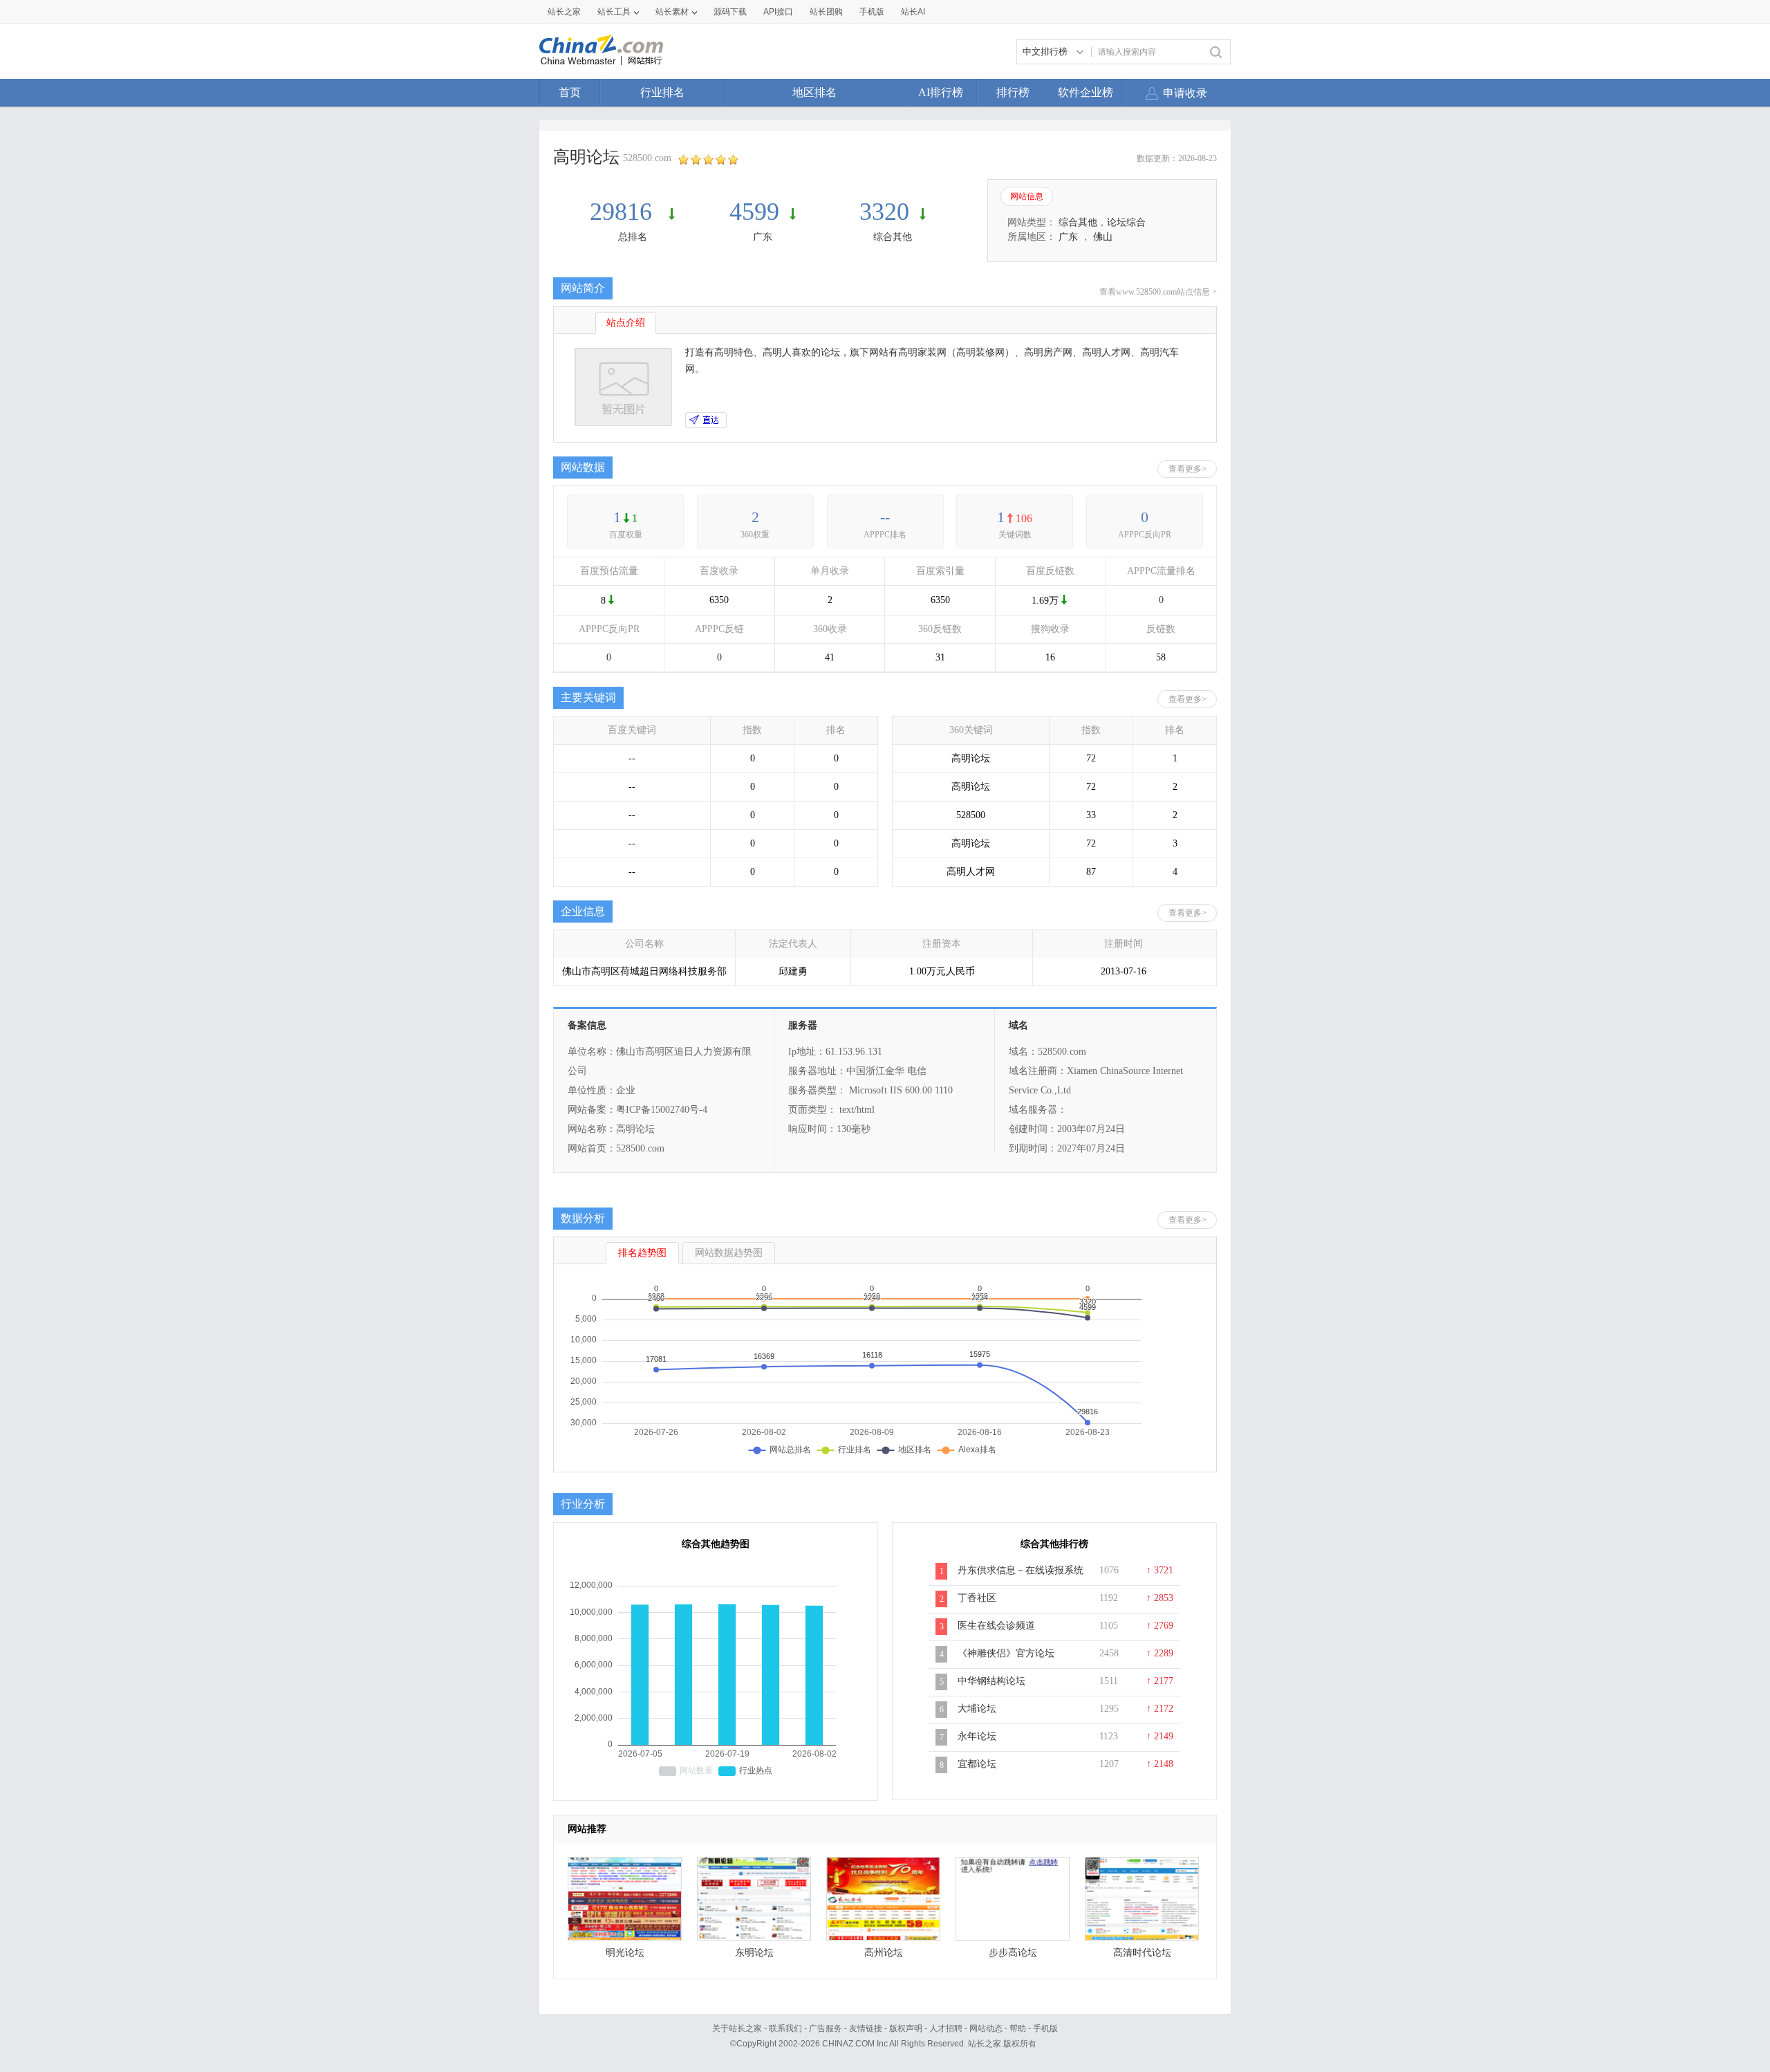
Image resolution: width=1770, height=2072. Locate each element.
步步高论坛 (1013, 1953)
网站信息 (1027, 196)
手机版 (1045, 2028)
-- (885, 517)
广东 (763, 237)
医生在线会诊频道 (996, 1626)
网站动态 (986, 2028)
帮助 (1018, 2028)
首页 (570, 92)
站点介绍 (626, 323)
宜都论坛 (977, 1764)
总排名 (633, 237)
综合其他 (893, 237)
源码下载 (730, 12)
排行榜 (1013, 92)
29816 (624, 212)
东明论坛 (754, 1953)
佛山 (1103, 237)
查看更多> (1187, 469)
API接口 (778, 12)
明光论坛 (625, 1953)
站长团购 (826, 12)
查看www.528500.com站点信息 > (1158, 292)
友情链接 (866, 2028)
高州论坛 (884, 1953)
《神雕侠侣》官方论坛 (1006, 1653)
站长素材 (672, 12)
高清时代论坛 (1142, 1953)
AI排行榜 (941, 92)
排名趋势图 (642, 1253)
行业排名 (662, 92)
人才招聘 (946, 2028)
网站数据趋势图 (729, 1253)
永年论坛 (977, 1736)
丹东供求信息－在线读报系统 (1021, 1570)
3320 (884, 212)
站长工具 (614, 12)
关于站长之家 (737, 2028)
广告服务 (826, 2028)
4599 (754, 212)
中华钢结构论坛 (991, 1681)
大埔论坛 (977, 1709)
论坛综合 (1126, 222)
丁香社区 (977, 1598)
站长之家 (564, 12)
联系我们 (785, 2028)
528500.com (647, 158)
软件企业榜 (1086, 92)
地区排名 (814, 92)
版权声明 (906, 2028)
